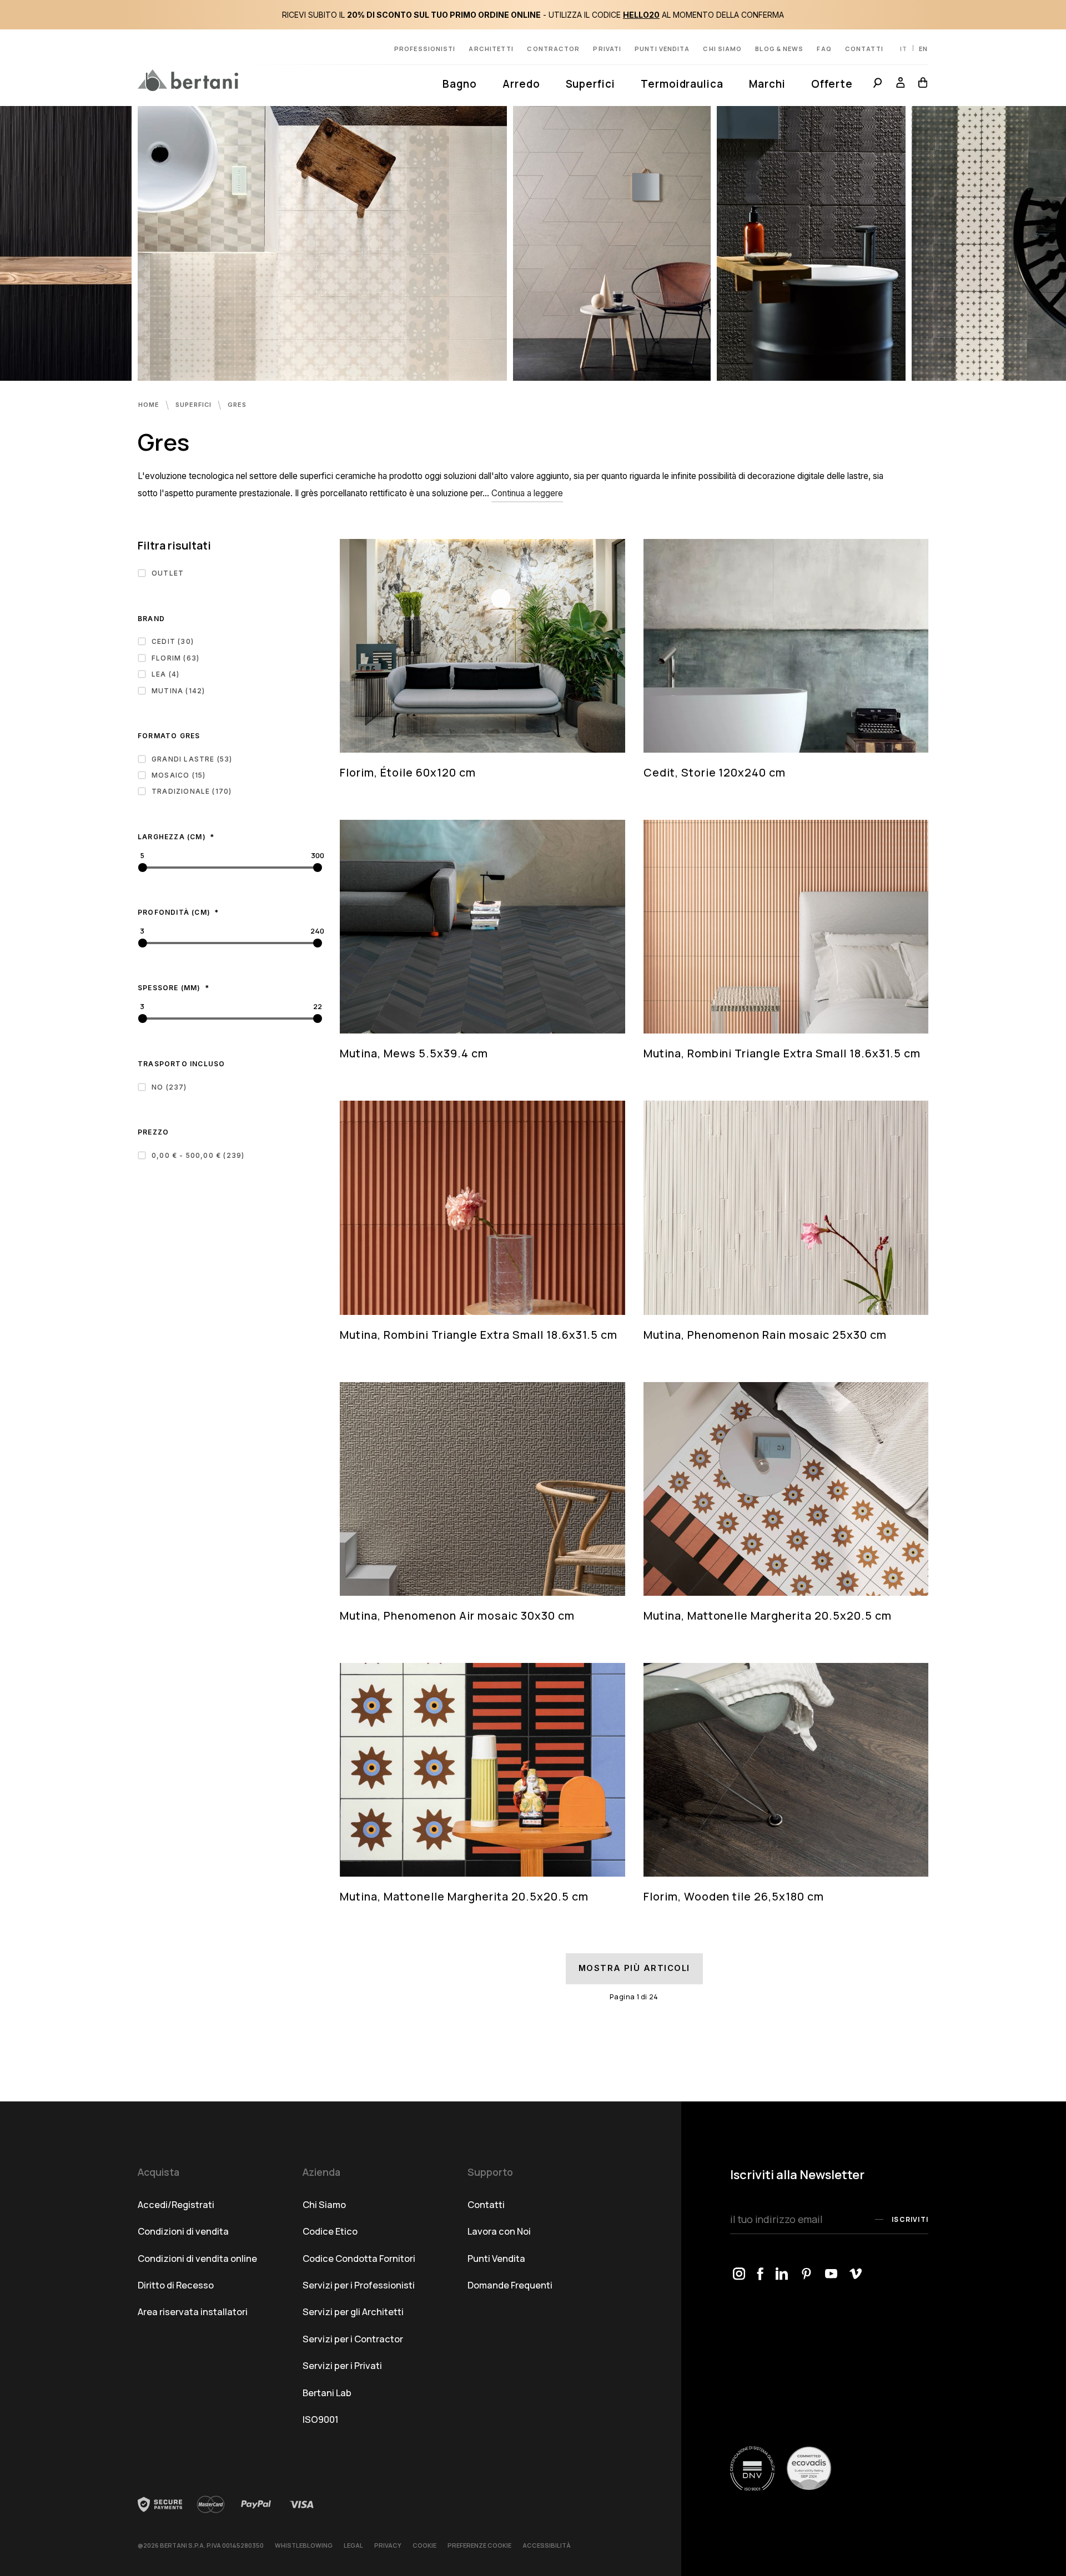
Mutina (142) (178, 691)
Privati (607, 49)
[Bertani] (188, 80)
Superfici (590, 84)
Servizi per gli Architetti (353, 2312)
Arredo (521, 84)
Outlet (168, 573)
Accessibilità (547, 2545)
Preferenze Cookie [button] (479, 2545)
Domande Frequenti (510, 2285)
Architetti (491, 49)
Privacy (388, 2545)
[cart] (920, 84)
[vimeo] (856, 2274)
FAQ (824, 49)
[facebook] (761, 2274)
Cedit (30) (173, 641)
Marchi (767, 84)
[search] (878, 84)
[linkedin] (782, 2274)
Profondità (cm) (175, 912)
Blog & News (779, 49)
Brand (151, 619)
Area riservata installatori (193, 2312)
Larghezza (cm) (173, 837)
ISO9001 (321, 2419)
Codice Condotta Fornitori (359, 2258)
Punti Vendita (496, 2258)
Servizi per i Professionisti (359, 2285)
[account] (901, 84)
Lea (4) (165, 674)
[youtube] (831, 2274)
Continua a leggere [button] (527, 493)
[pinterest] (807, 2274)
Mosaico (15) (178, 775)
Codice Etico (330, 2231)
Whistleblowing (304, 2545)
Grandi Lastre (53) (192, 759)
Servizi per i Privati (342, 2365)
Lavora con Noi (499, 2231)
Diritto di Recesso (176, 2285)
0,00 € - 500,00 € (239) (198, 1155)
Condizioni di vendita (183, 2231)
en (923, 49)
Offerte (832, 84)
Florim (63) (175, 658)
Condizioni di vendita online (197, 2258)
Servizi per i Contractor (353, 2339)
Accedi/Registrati (176, 2204)
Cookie (424, 2545)
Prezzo (153, 1132)
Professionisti (425, 49)
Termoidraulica (682, 84)
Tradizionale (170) (192, 791)
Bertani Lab (327, 2393)
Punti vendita (662, 49)
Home (150, 405)
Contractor (553, 49)
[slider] (142, 868)
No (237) (169, 1087)
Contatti (864, 49)
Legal (353, 2545)
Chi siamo (722, 49)
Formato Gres (169, 736)
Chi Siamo (324, 2204)
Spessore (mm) (170, 988)
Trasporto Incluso (181, 1064)
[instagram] (739, 2274)
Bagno (460, 84)
